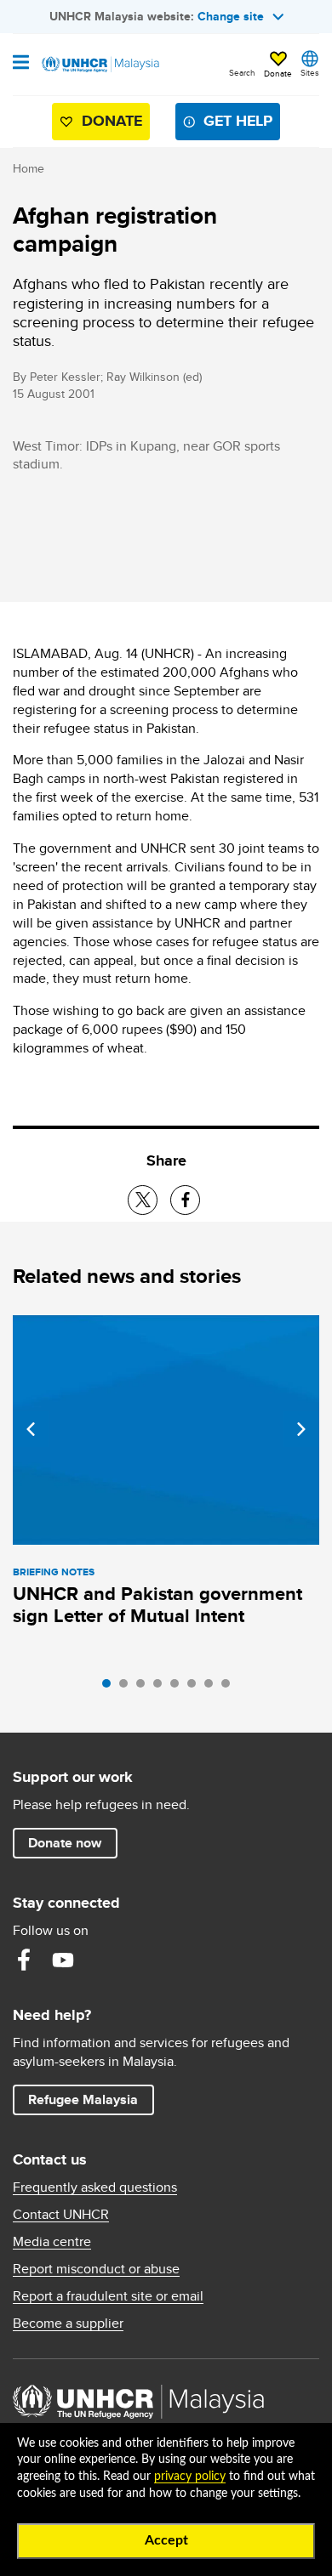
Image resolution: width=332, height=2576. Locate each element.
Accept (166, 2540)
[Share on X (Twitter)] (143, 1200)
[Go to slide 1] (111, 1688)
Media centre (52, 2242)
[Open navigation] (21, 64)
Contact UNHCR (61, 2215)
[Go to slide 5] (179, 1688)
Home (29, 168)
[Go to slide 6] (196, 1688)
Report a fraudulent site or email (108, 2296)
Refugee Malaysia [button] (91, 2099)
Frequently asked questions (95, 2187)
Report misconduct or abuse (96, 2269)
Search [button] (242, 72)
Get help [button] (231, 125)
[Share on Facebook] (185, 1200)
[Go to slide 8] (230, 1688)
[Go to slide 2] (128, 1688)
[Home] (100, 65)
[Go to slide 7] (213, 1688)
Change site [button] (231, 16)
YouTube (63, 1960)
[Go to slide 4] (162, 1688)
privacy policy (190, 2477)
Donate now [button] (65, 1843)
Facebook (24, 1960)
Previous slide (31, 1429)
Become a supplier (68, 2324)
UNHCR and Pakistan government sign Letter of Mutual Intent (157, 1605)
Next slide (301, 1429)
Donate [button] (278, 73)
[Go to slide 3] (145, 1688)
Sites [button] (310, 72)
